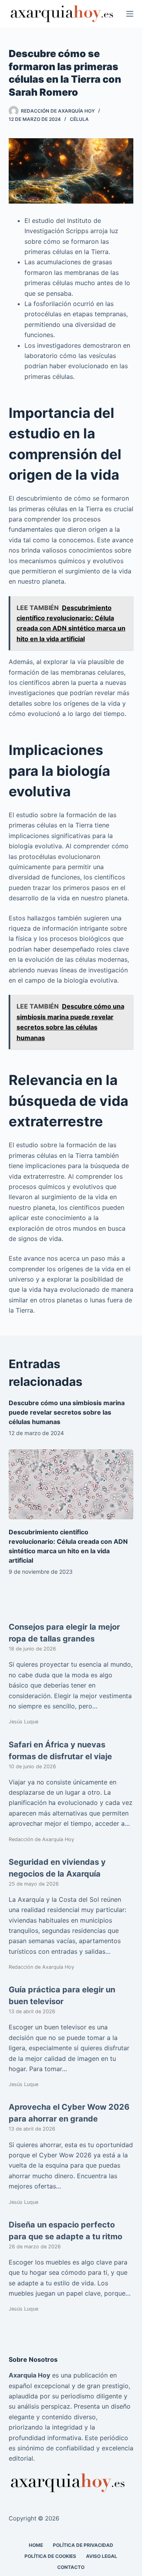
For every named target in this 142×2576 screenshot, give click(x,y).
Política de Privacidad (83, 2545)
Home (36, 2545)
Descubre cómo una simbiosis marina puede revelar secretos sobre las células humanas (67, 1412)
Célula (79, 119)
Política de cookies (50, 2556)
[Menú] (130, 14)
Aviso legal (102, 2556)
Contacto (71, 2567)
